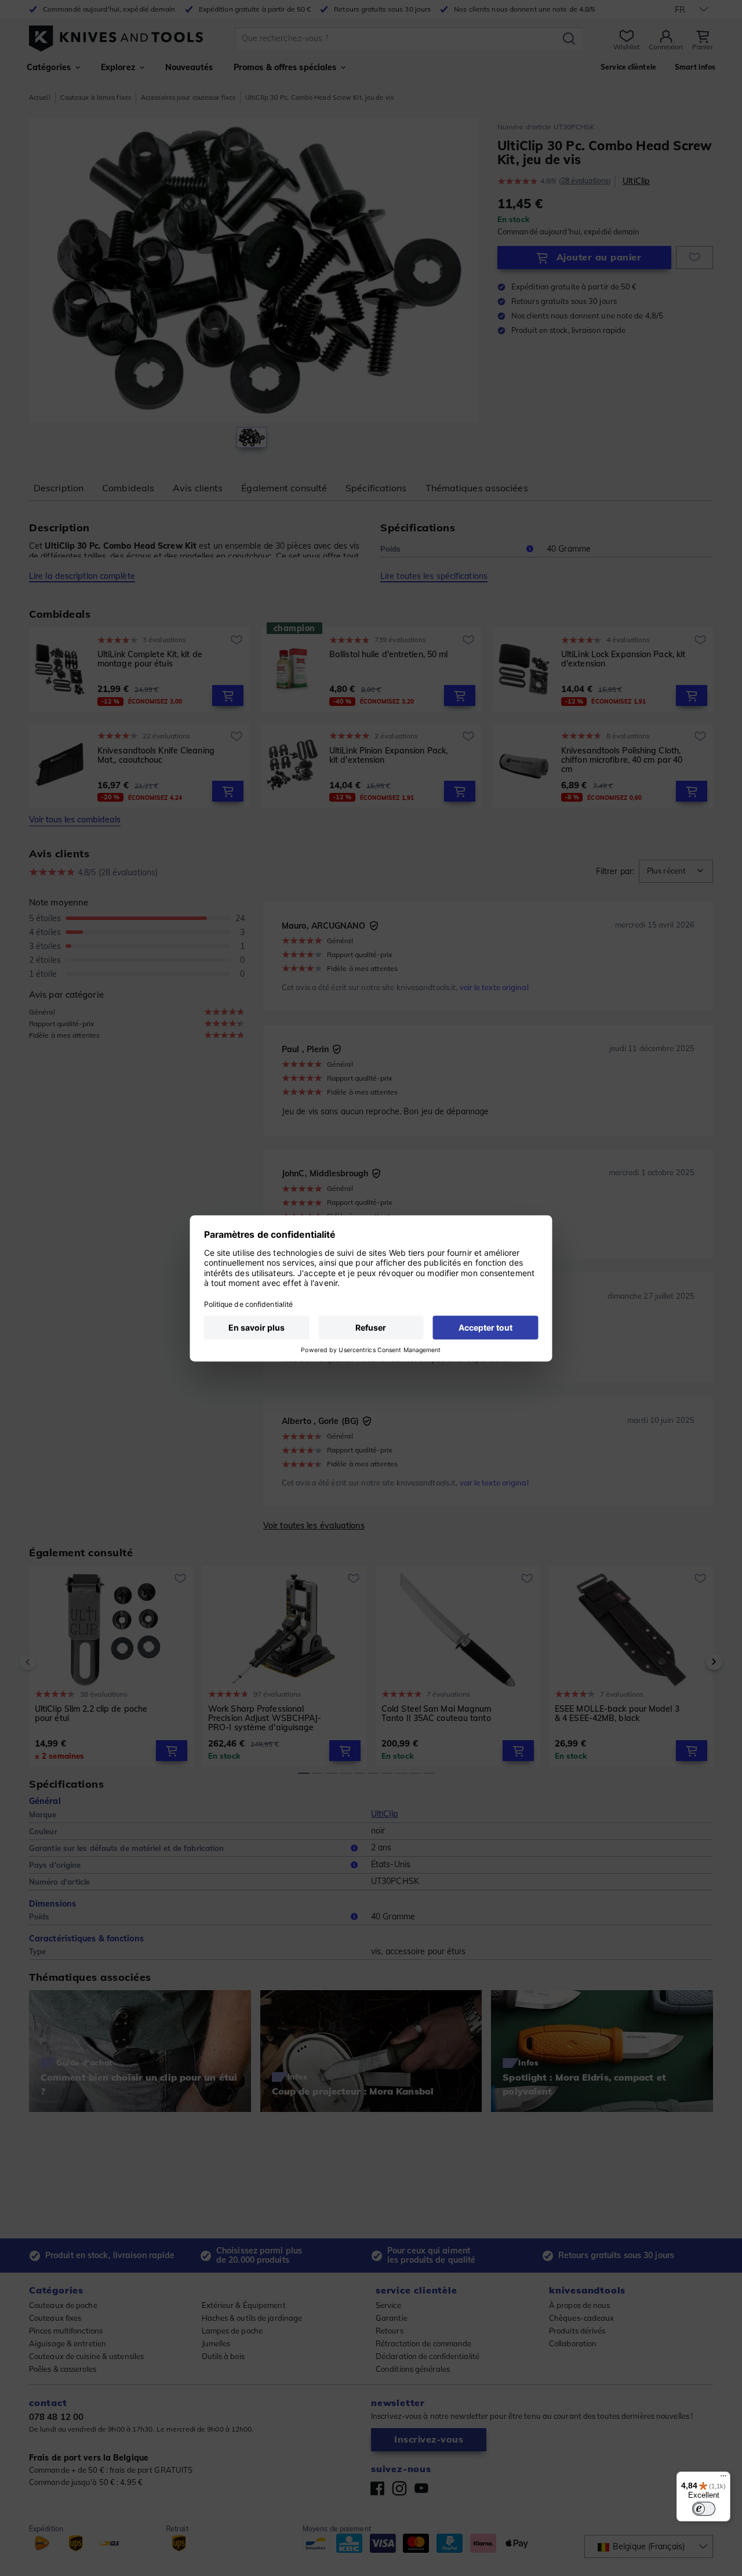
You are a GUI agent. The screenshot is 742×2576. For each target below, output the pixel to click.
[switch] (704, 2509)
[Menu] (723, 2479)
